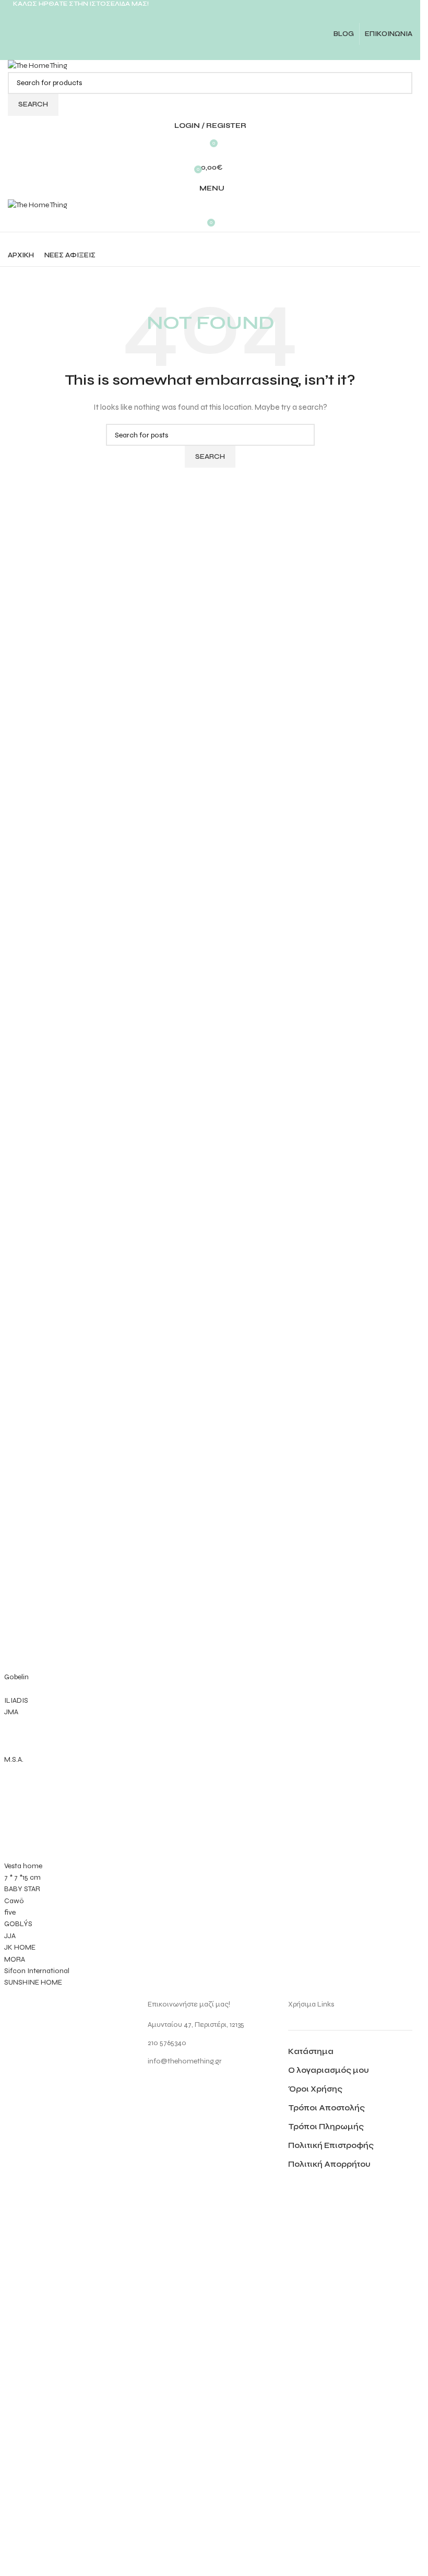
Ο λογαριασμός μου (329, 2070)
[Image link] (47, 2390)
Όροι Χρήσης (315, 2089)
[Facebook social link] (183, 52)
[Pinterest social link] (210, 52)
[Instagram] (161, 2090)
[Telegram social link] (236, 52)
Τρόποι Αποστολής (326, 2108)
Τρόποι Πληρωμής (326, 2127)
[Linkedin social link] (223, 52)
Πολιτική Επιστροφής (331, 2145)
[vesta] (210, 1774)
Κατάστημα (311, 2051)
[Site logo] (38, 66)
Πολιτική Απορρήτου (329, 2164)
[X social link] (197, 52)
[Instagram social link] (210, 15)
